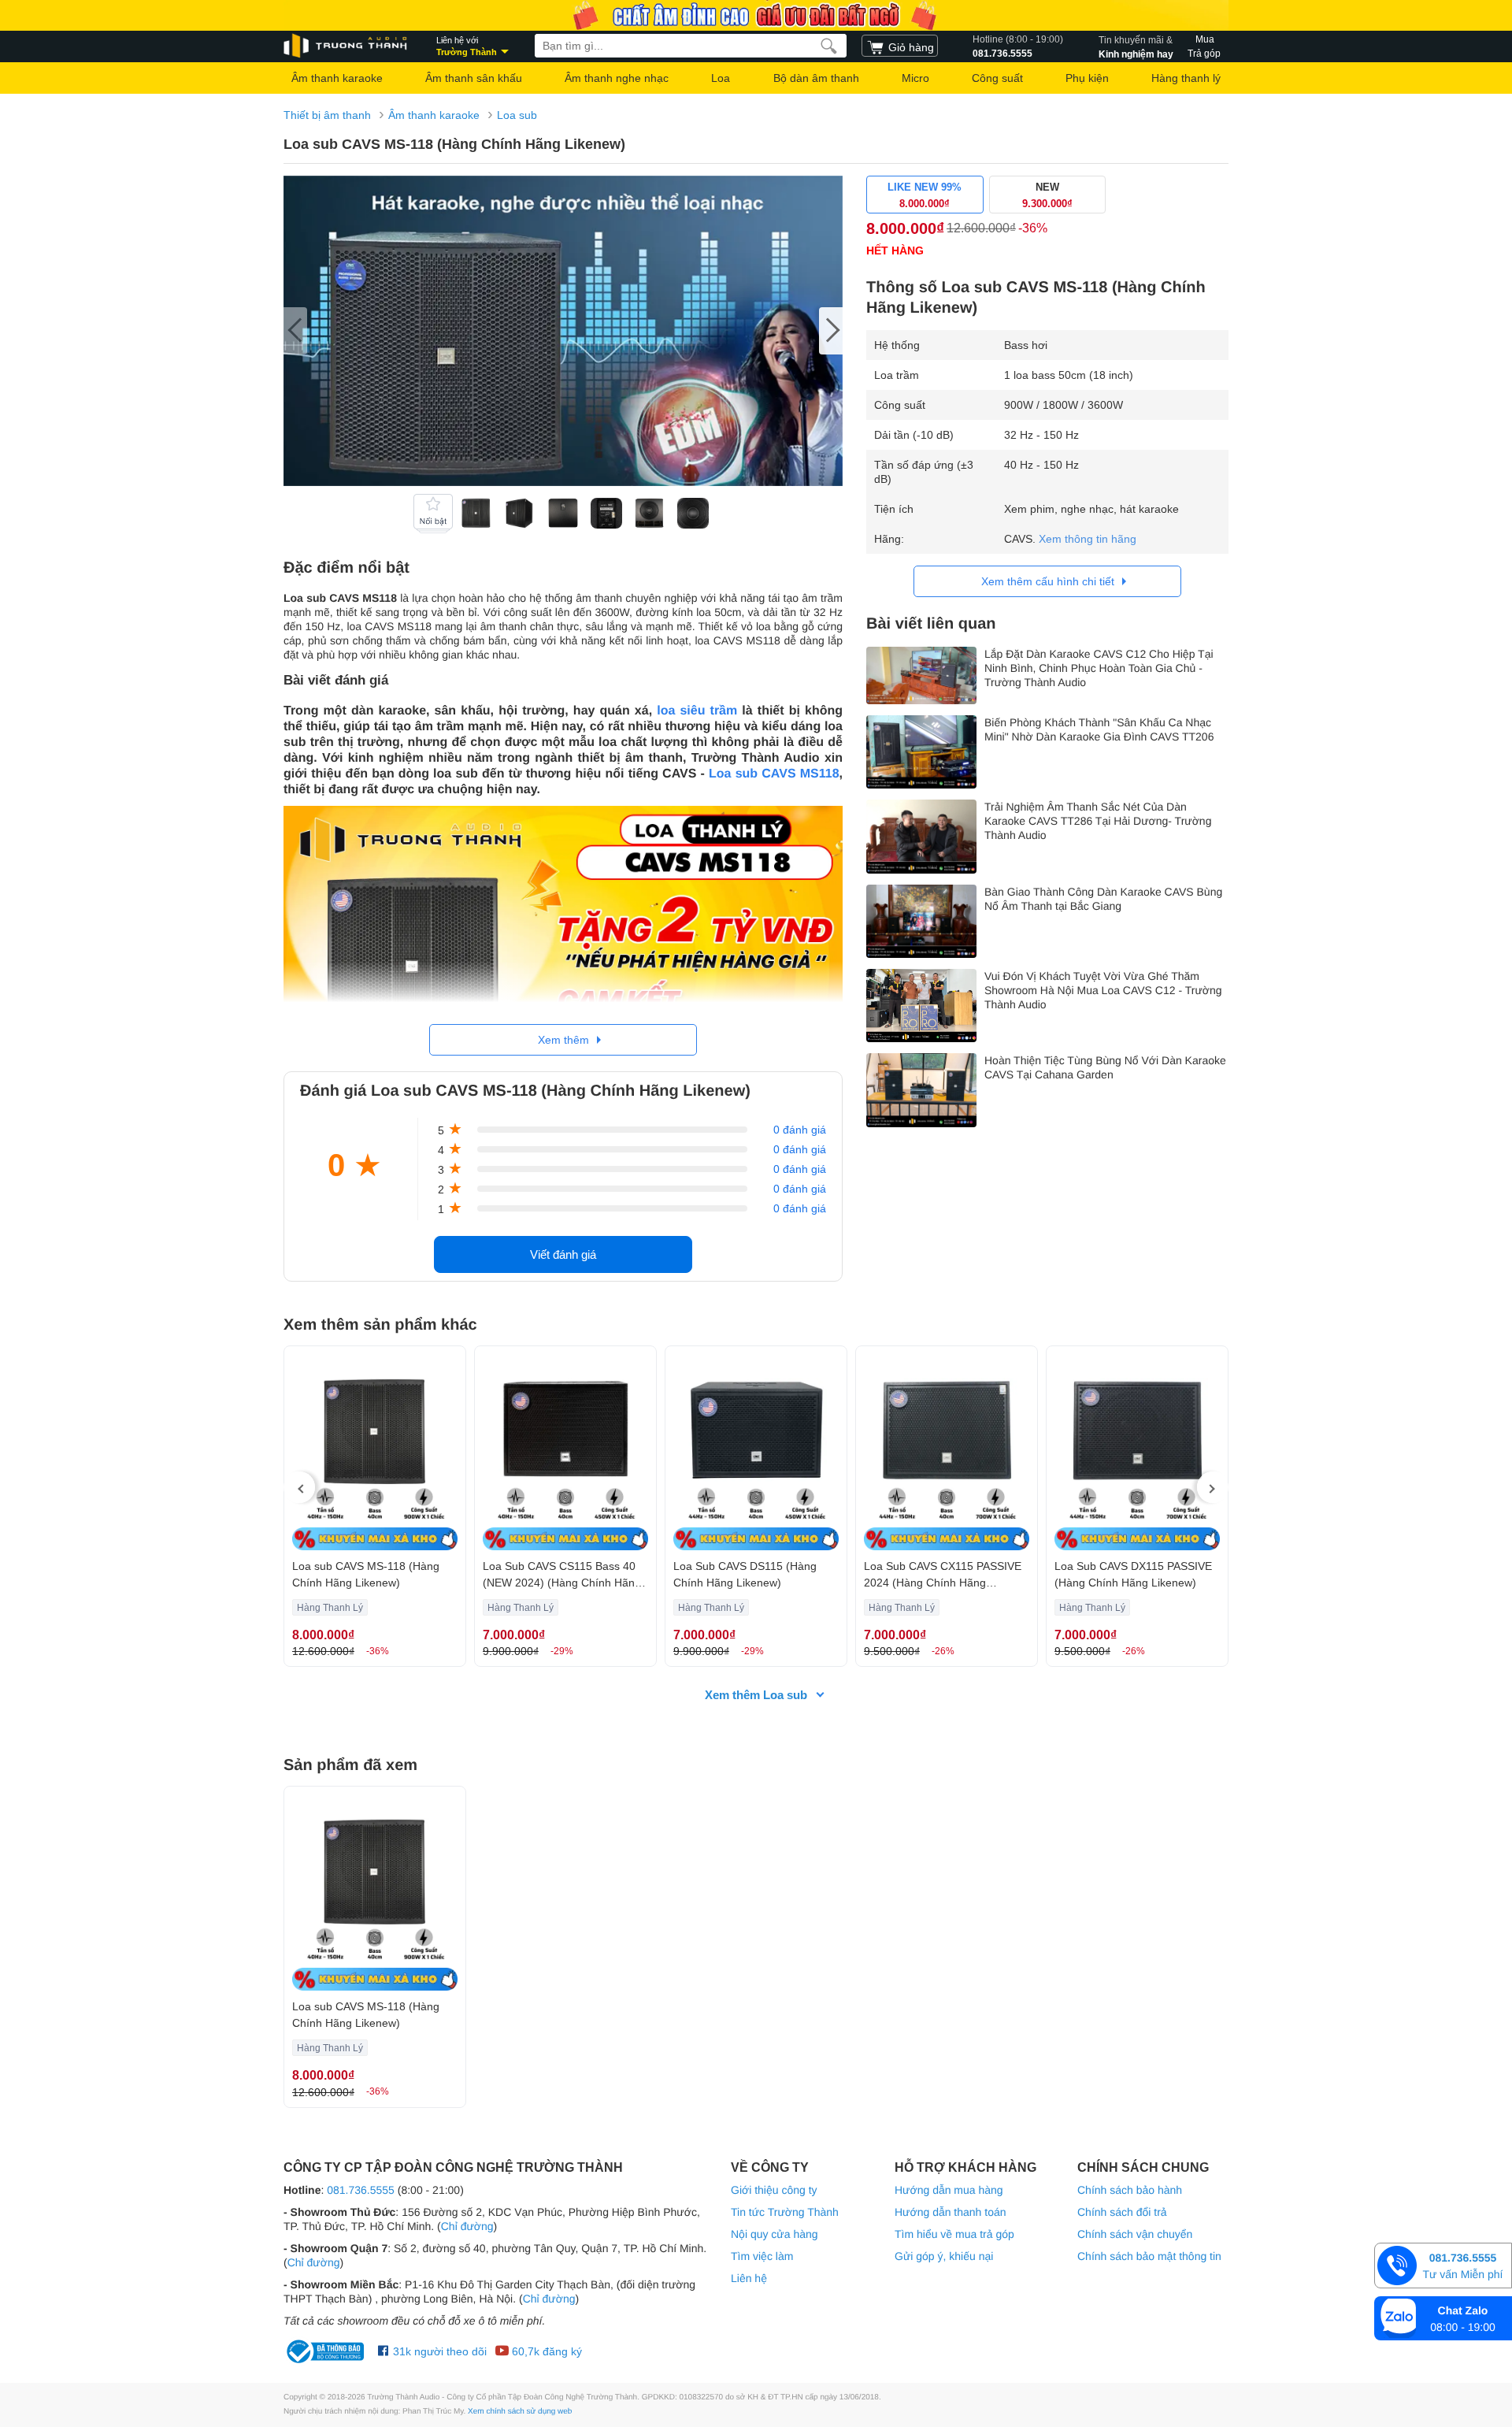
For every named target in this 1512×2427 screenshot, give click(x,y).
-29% (562, 1651)
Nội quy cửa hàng (775, 2234)
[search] (829, 46)
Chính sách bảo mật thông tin (1149, 2256)
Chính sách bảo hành (1130, 2190)
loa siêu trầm (697, 711)
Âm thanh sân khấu (474, 78)
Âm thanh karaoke (337, 78)
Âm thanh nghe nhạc (617, 78)
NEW (1047, 195)
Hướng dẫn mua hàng (949, 2190)
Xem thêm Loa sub (756, 1695)
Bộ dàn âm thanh (816, 78)
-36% (1033, 228)
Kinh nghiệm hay (1136, 47)
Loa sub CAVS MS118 (774, 774)
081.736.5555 (1018, 46)
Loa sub (517, 115)
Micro (915, 78)
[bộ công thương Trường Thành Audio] (327, 2351)
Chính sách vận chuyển (1135, 2234)
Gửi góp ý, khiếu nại (944, 2256)
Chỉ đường (467, 2226)
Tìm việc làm (762, 2256)
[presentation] (299, 1487)
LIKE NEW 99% (925, 195)
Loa (721, 78)
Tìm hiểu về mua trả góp (954, 2234)
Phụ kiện (1087, 78)
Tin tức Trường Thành (785, 2212)
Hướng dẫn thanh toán (951, 2212)
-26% (943, 1651)
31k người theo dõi (438, 2351)
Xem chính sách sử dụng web (520, 2412)
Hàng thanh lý (1186, 78)
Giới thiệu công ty (774, 2190)
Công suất (997, 78)
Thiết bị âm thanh (327, 115)
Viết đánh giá (563, 1254)
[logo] (346, 46)
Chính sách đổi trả (1122, 2212)
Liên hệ (749, 2278)
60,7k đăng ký (545, 2351)
